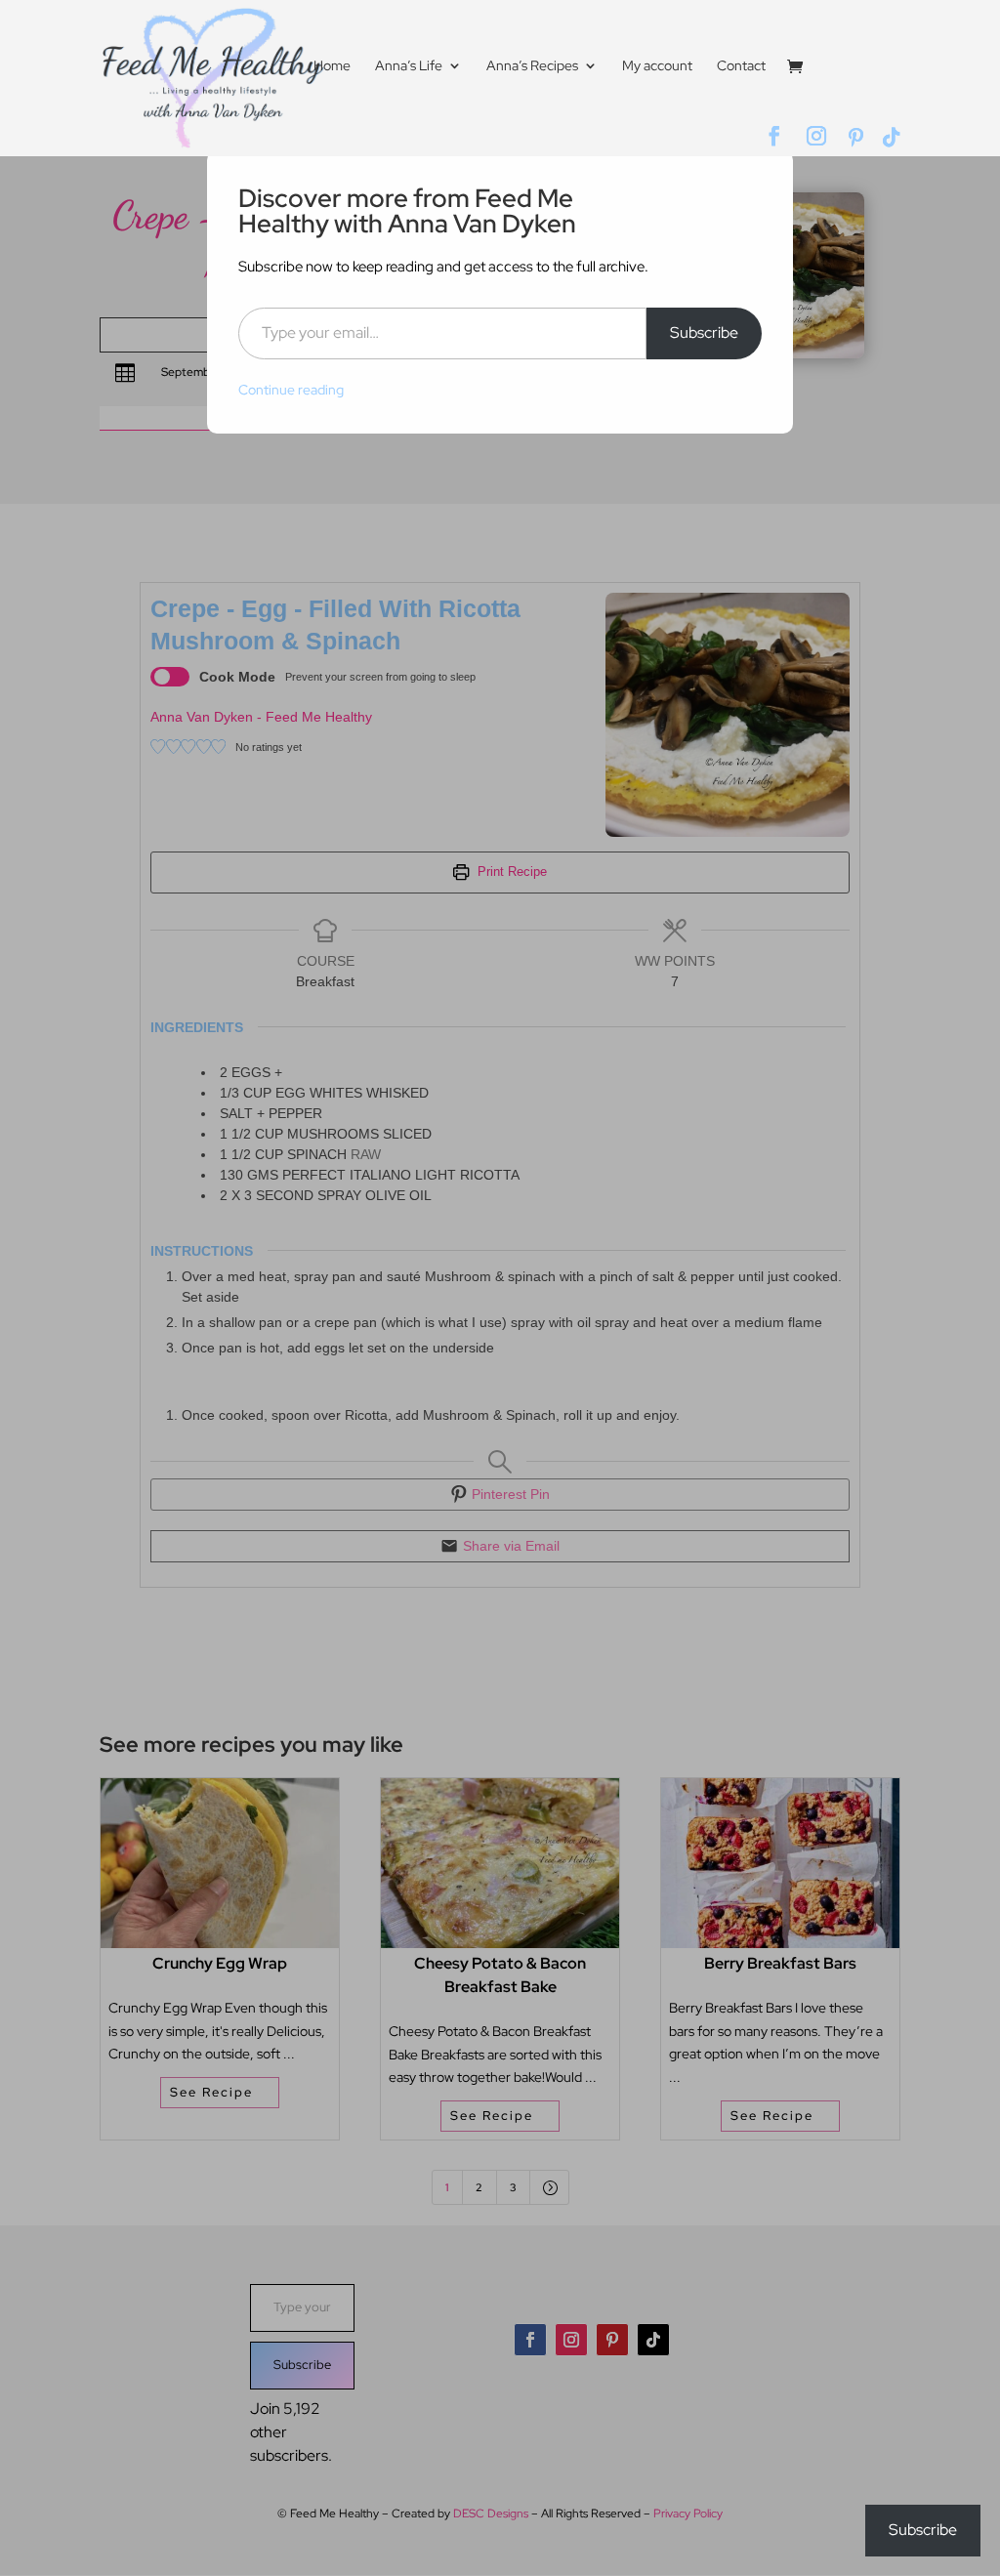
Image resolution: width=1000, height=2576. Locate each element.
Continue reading (291, 390)
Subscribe (704, 332)
